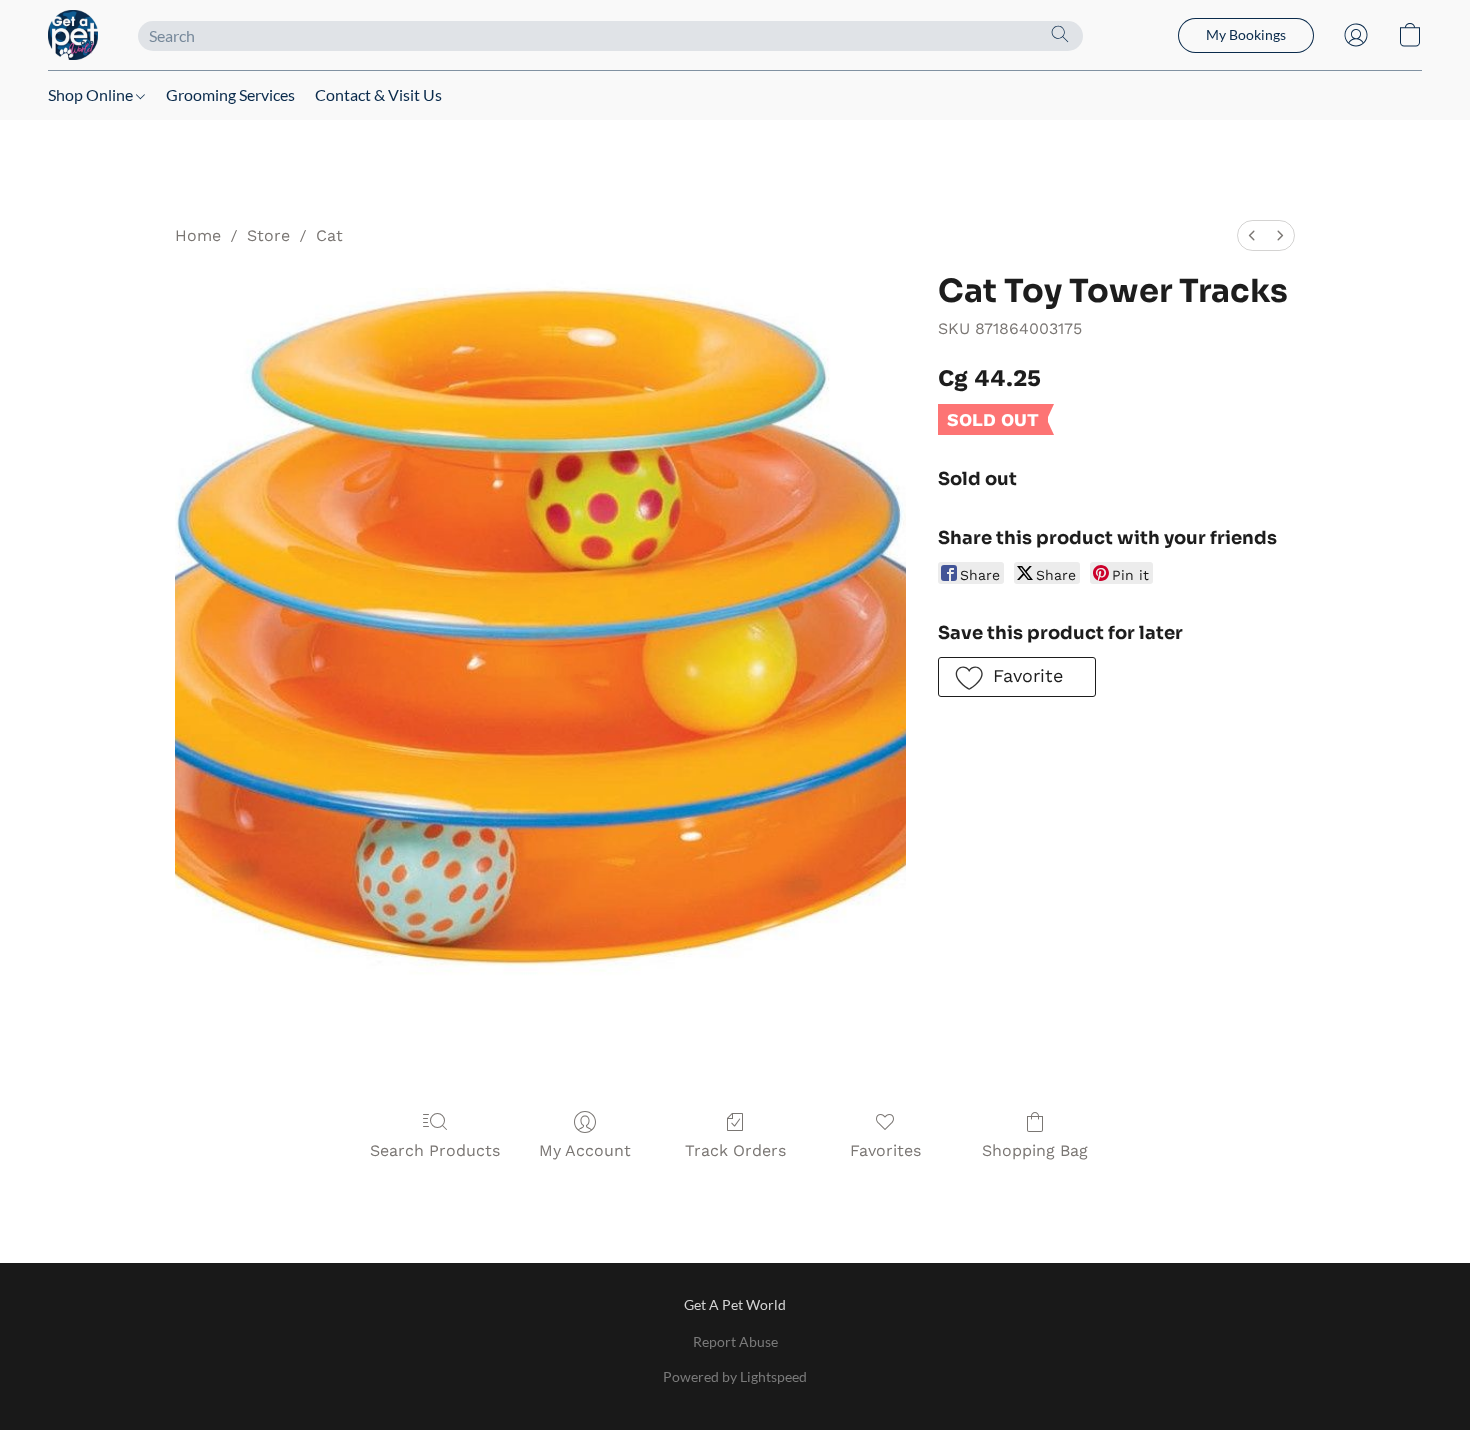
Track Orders (735, 1150)
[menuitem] (1252, 235)
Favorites (885, 1150)
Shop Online (92, 94)
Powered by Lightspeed (735, 1376)
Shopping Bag (1035, 1150)
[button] (73, 35)
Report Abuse (735, 1341)
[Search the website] (1060, 34)
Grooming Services (230, 94)
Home (198, 235)
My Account (585, 1150)
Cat (329, 235)
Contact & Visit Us (378, 94)
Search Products (435, 1150)
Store (268, 235)
